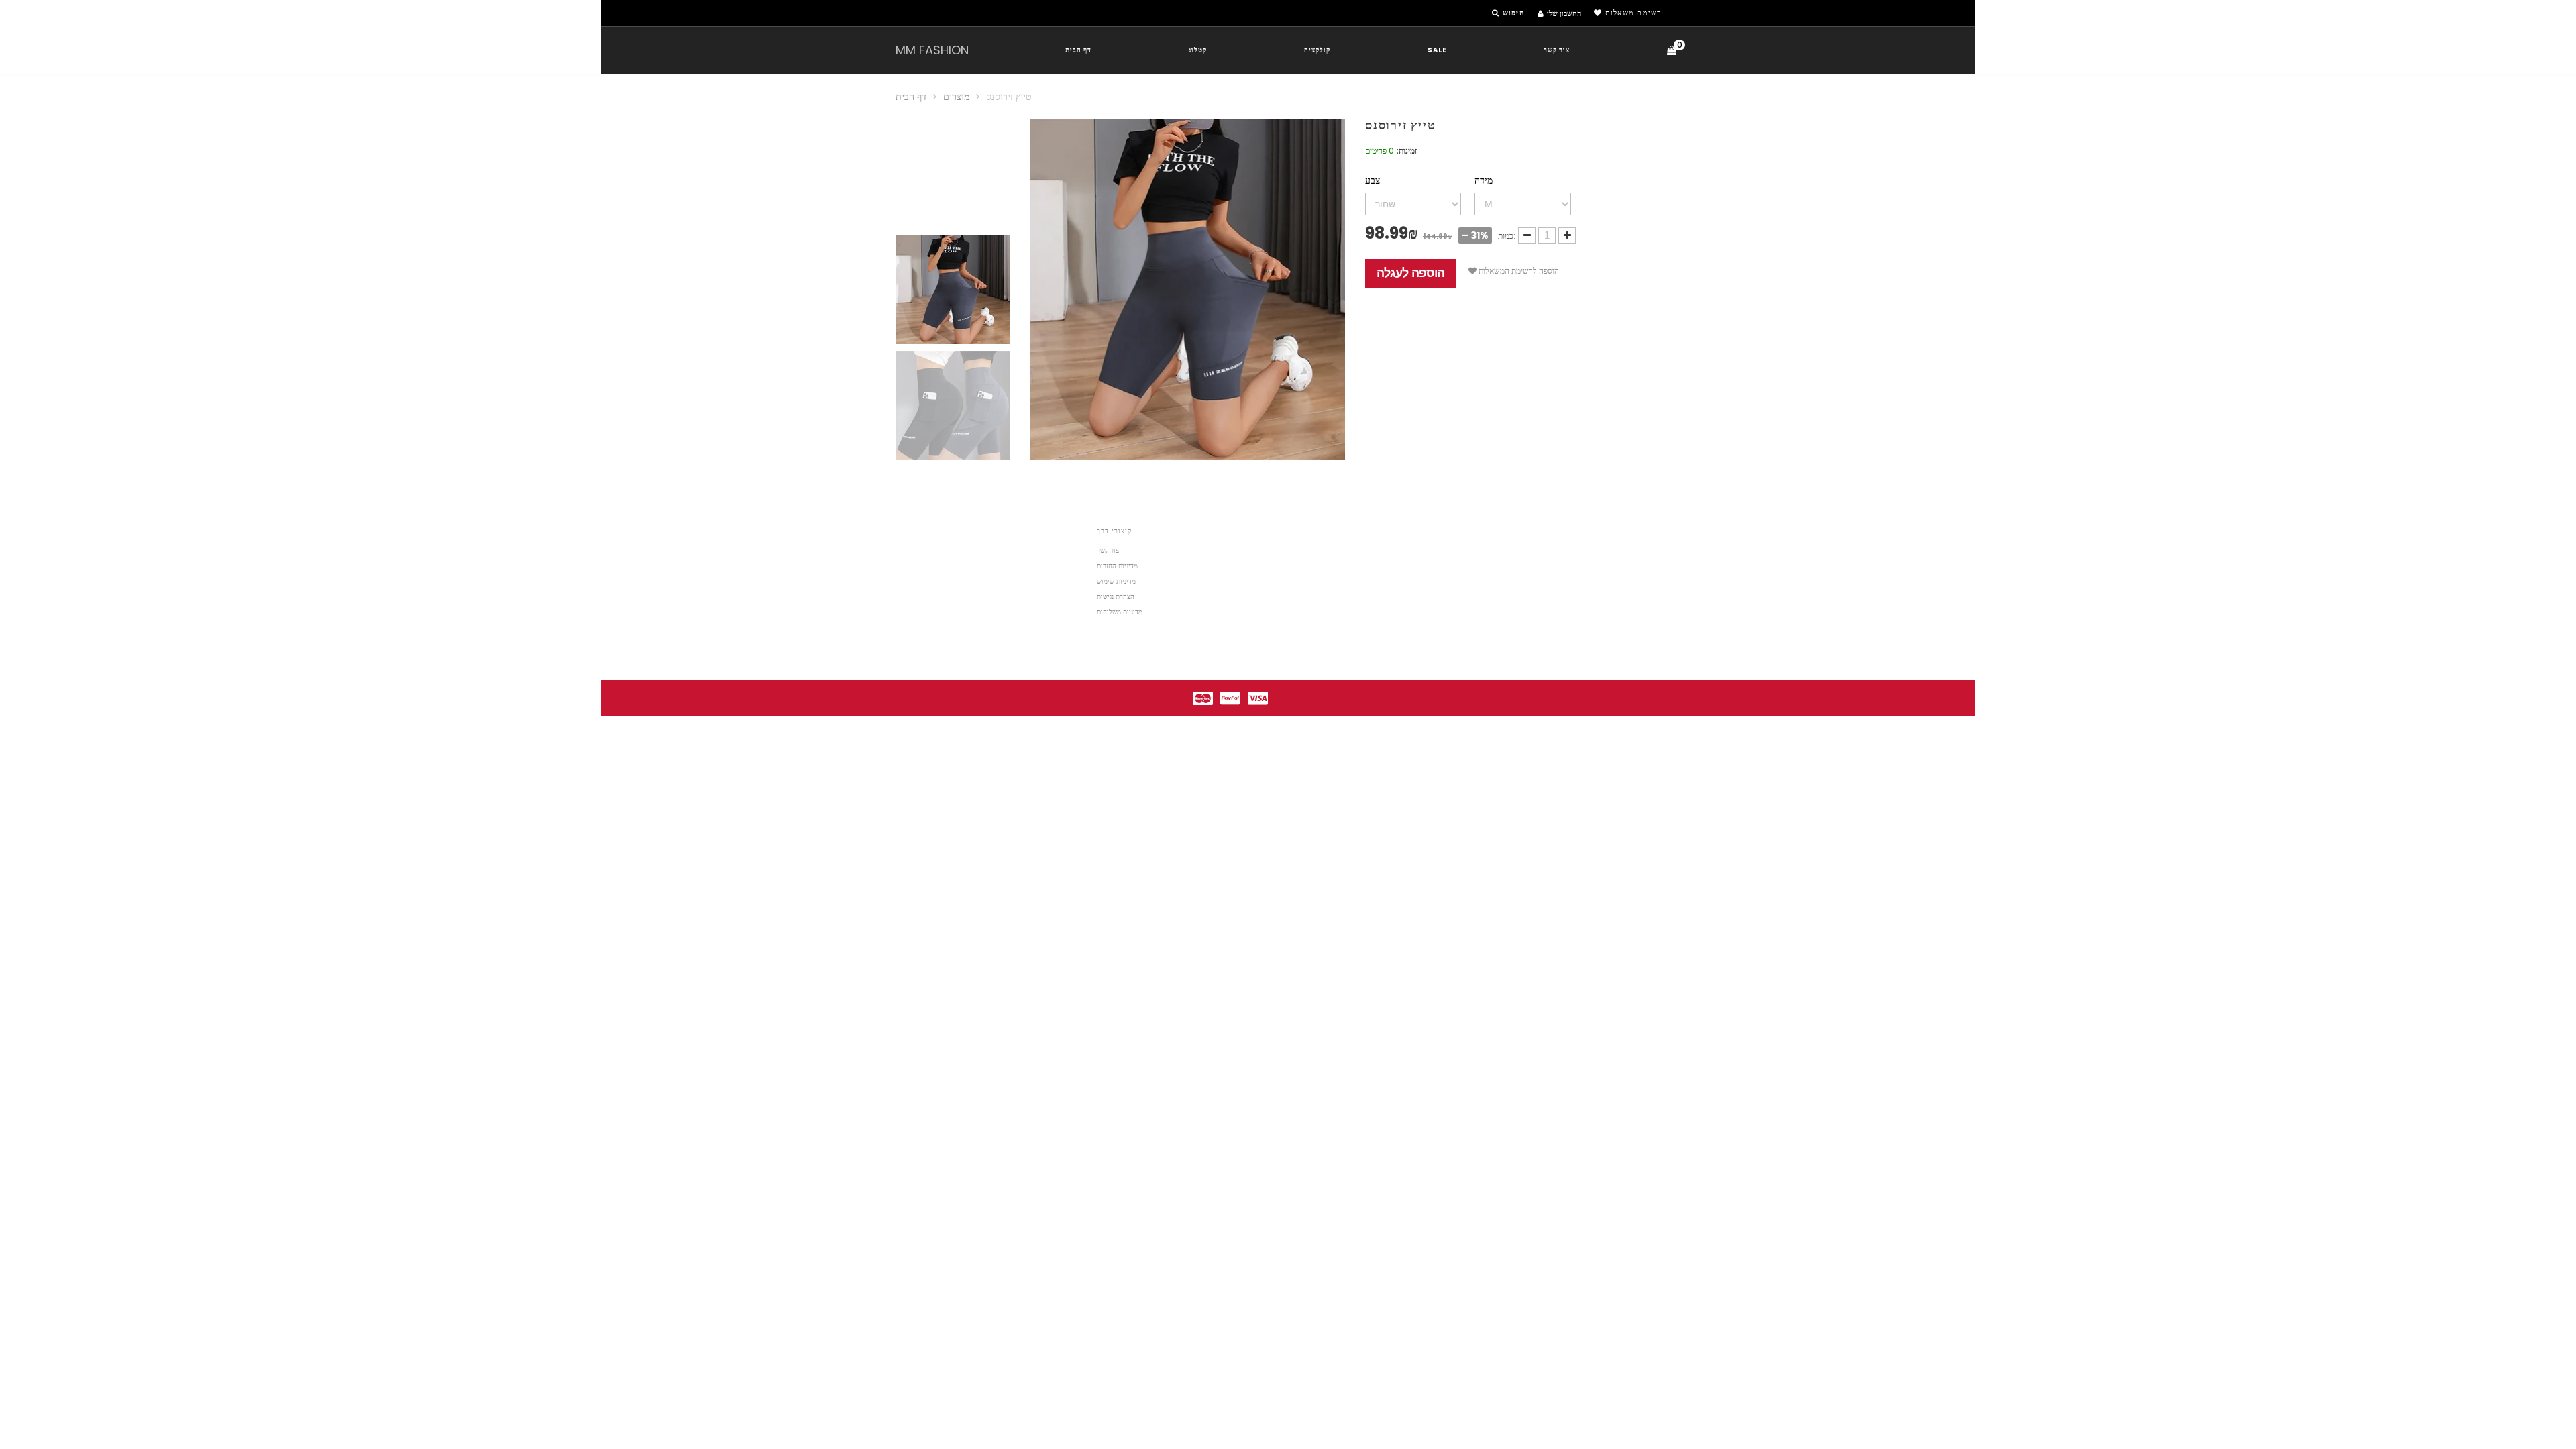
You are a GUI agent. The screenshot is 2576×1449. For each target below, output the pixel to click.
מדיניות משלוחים (1120, 612)
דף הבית (1078, 50)
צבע (1373, 180)
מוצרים (956, 97)
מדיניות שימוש (1116, 581)
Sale (1437, 50)
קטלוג (1198, 50)
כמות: (1507, 236)
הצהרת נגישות (1116, 597)
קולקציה (1317, 50)
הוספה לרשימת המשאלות (1518, 271)
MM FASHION (932, 50)
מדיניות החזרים (1117, 566)
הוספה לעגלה (1410, 273)
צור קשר (1557, 50)
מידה (1484, 180)
